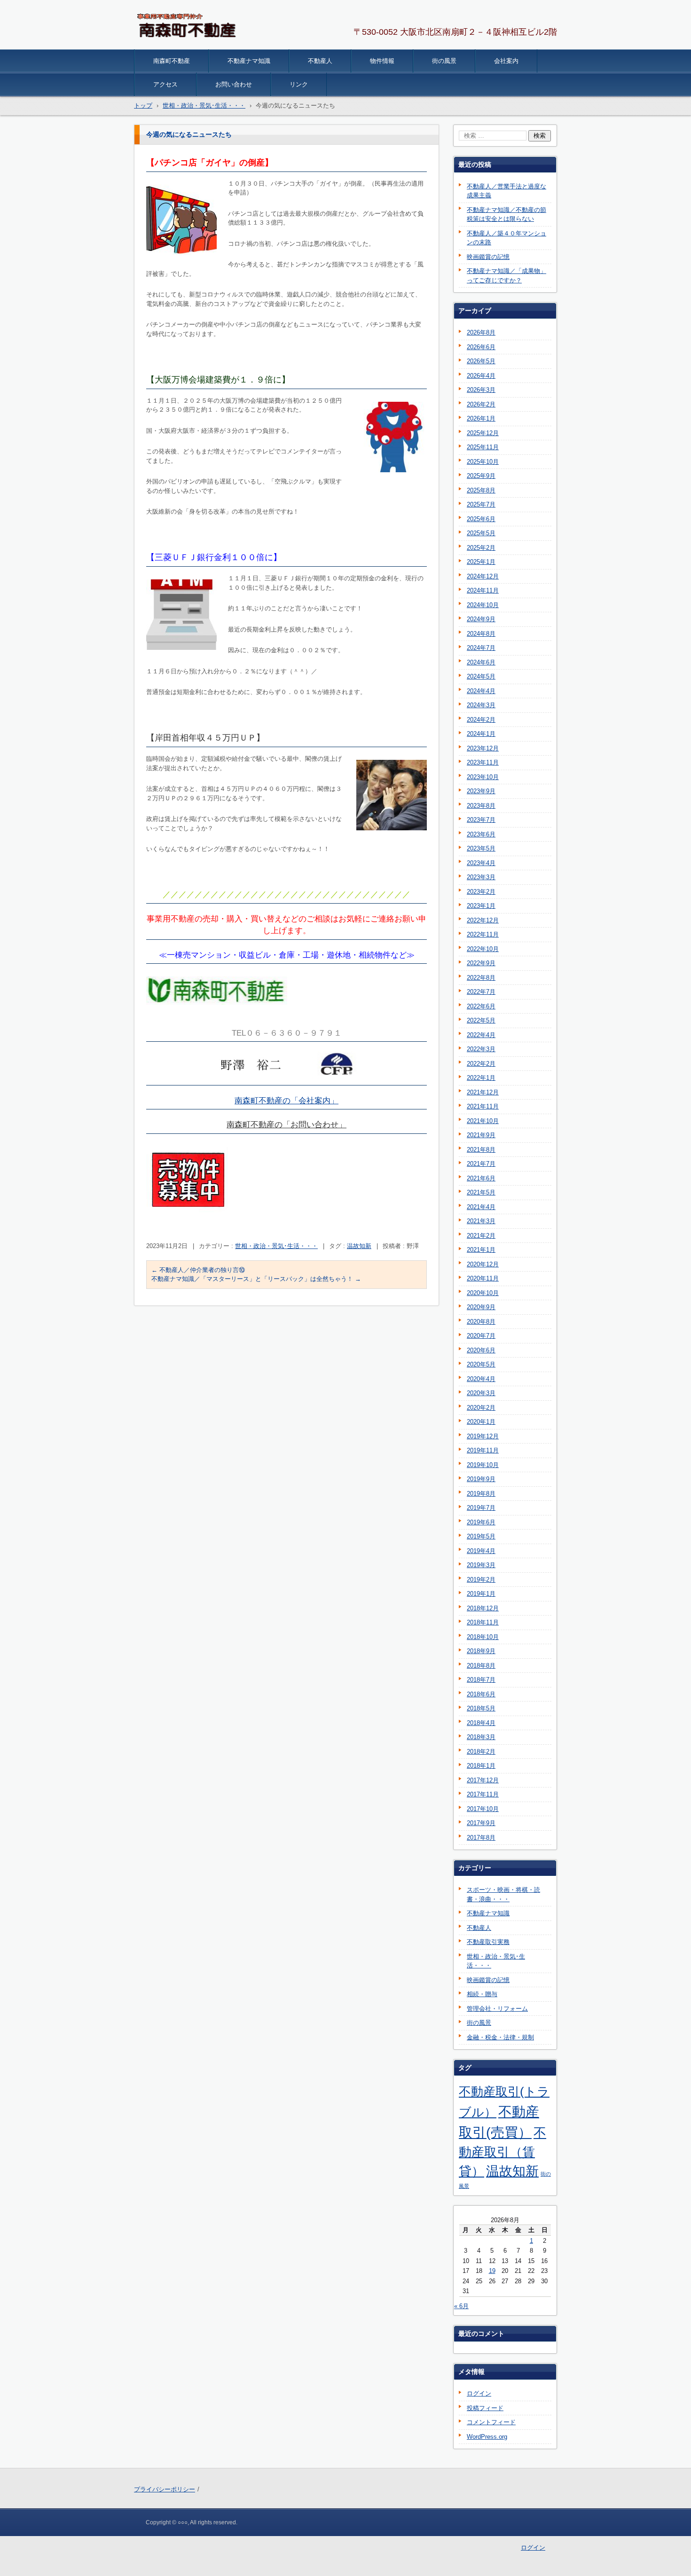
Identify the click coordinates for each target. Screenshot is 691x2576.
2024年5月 (481, 676)
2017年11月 (483, 1794)
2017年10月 (483, 1809)
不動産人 (320, 61)
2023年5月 (481, 848)
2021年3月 (481, 1221)
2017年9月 (481, 1823)
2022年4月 (481, 1035)
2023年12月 (483, 748)
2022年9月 (481, 963)
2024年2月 (481, 720)
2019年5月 (481, 1536)
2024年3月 (481, 705)
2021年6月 (481, 1178)
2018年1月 (481, 1766)
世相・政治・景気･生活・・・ (276, 1246)
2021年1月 (481, 1250)
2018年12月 (483, 1608)
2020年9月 (481, 1307)
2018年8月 (481, 1666)
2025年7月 (481, 504)
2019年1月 (481, 1594)
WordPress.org (487, 2437)
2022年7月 (481, 992)
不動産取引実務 (488, 1942)
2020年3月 (481, 1393)
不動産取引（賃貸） (503, 2152)
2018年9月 (481, 1651)
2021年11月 (483, 1106)
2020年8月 (481, 1322)
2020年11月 (483, 1278)
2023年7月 (481, 820)
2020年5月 (481, 1364)
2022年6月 (481, 1006)
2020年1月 (481, 1422)
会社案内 (506, 61)
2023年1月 (481, 906)
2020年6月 (481, 1350)
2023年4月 (481, 863)
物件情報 (382, 61)
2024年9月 (481, 619)
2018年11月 (483, 1622)
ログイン (479, 2393)
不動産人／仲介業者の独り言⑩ (198, 1270)
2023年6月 (481, 834)
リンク (299, 84)
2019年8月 (481, 1494)
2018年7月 (481, 1680)
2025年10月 (483, 462)
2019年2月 (481, 1580)
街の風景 (444, 61)
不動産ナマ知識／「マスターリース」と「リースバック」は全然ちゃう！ (256, 1279)
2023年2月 (481, 892)
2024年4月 (481, 691)
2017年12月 (483, 1780)
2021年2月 (481, 1236)
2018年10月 (483, 1637)
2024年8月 (481, 634)
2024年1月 (481, 734)
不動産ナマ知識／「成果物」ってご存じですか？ (506, 276)
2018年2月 (481, 1752)
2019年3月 (481, 1565)
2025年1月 (481, 562)
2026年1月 (481, 418)
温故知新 (359, 1246)
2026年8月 (481, 332)
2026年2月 (481, 404)
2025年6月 (481, 519)
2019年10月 (483, 1465)
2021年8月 (481, 1150)
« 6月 (461, 2306)
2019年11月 (483, 1450)
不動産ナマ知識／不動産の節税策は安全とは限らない (506, 215)
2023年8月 (481, 806)
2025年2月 (481, 548)
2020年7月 (481, 1336)
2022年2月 (481, 1064)
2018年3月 (481, 1737)
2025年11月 (483, 447)
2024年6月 (481, 662)
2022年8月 (481, 978)
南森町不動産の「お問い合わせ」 (287, 1125)
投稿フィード (485, 2408)
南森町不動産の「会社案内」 (287, 1101)
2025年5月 (481, 533)
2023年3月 (481, 877)
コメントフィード (491, 2422)
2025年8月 (481, 490)
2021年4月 (481, 1207)
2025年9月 (481, 476)
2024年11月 (483, 590)
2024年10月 (483, 605)
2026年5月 (481, 361)
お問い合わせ (234, 84)
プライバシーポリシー (165, 2489)
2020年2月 (481, 1408)
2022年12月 (483, 920)
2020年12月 (483, 1264)
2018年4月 (481, 1723)
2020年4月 (481, 1379)
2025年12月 (483, 433)
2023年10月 (483, 777)
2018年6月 (481, 1694)
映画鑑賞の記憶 (488, 257)
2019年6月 (481, 1522)
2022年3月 (481, 1049)
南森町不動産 (172, 61)
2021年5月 (481, 1192)
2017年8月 (481, 1838)
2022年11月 (483, 934)
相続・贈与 (482, 1994)
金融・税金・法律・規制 (500, 2037)
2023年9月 (481, 791)
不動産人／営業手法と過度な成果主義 (506, 191)
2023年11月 (483, 762)
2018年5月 (481, 1708)
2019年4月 (481, 1551)
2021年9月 (481, 1135)
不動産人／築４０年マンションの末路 (506, 238)
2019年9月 (481, 1479)
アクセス (165, 84)
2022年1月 (481, 1078)
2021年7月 (481, 1164)
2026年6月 (481, 347)
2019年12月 (483, 1436)
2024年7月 (481, 648)
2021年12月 (483, 1092)
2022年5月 (481, 1020)
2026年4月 (481, 376)
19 (492, 2271)
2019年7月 (481, 1508)
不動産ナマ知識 (249, 61)
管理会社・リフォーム (497, 2009)
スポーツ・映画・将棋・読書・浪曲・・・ (503, 1894)
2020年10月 (483, 1293)
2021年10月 (483, 1121)
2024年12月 (483, 576)
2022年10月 (483, 949)
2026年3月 (481, 390)
